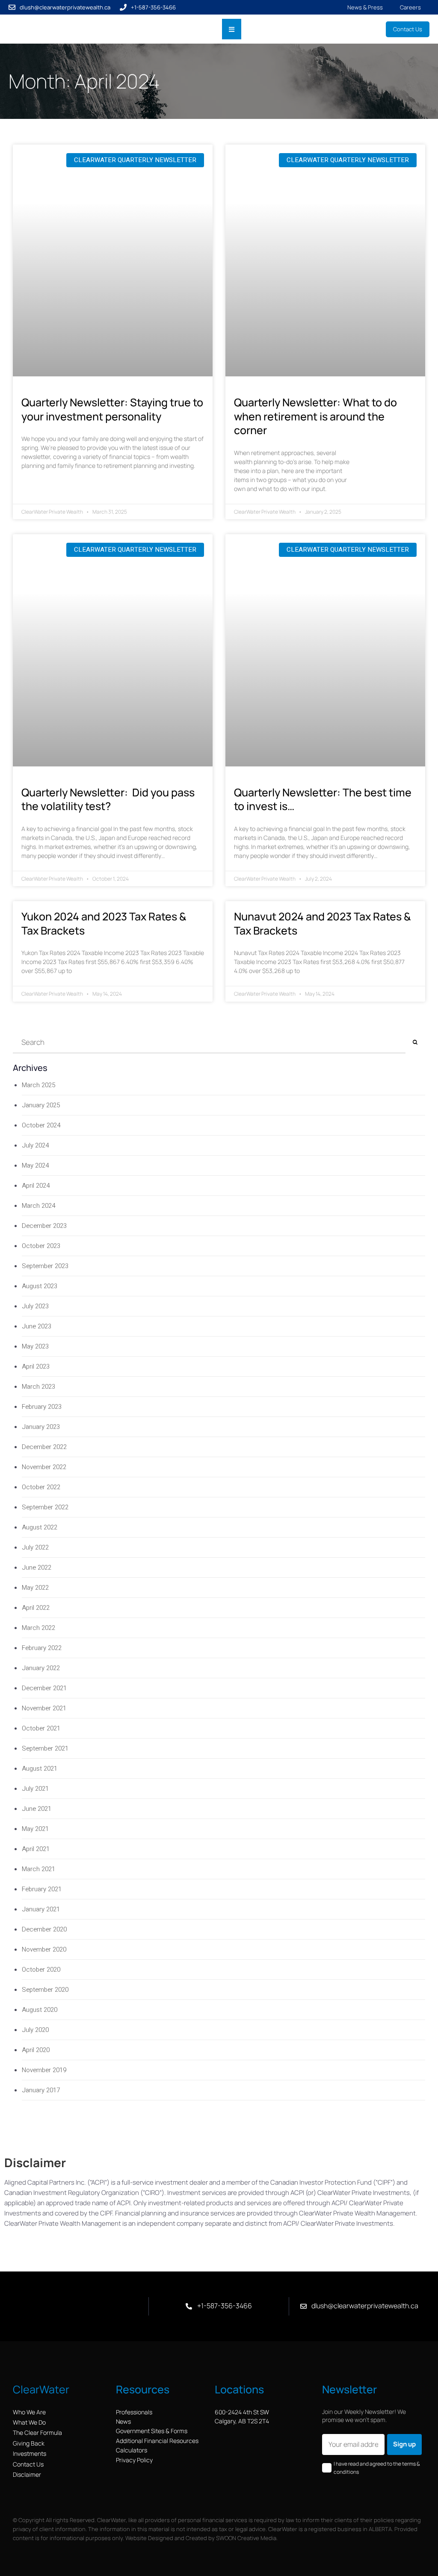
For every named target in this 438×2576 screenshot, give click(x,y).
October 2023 (41, 1246)
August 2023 (40, 1286)
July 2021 (35, 1789)
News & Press (365, 7)
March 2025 (38, 1085)
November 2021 (44, 1708)
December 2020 (44, 1929)
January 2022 (41, 1668)
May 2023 (35, 1346)
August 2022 (40, 1527)
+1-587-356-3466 (153, 7)
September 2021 (45, 1748)
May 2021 (35, 1829)
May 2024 (35, 1165)
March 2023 (38, 1387)
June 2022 (37, 1567)
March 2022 (38, 1628)
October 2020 (41, 1970)
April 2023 (36, 1366)
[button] (232, 29)
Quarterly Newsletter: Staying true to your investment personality (112, 409)
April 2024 (36, 1186)
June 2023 (37, 1326)
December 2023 (44, 1226)
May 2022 (35, 1588)
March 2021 (38, 1869)
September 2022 (45, 1507)
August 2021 (40, 1769)
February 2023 (42, 1407)
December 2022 (44, 1447)
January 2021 (41, 1909)
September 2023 (45, 1266)
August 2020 (40, 2010)
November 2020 (44, 1949)
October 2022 (41, 1487)
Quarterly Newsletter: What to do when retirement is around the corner (315, 416)
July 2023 (35, 1306)
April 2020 (36, 2050)
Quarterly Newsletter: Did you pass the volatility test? (108, 799)
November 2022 (44, 1467)
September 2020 (45, 1990)
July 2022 (35, 1547)
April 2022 (36, 1608)
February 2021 (42, 1889)
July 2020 (35, 2030)
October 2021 (41, 1728)
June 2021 (37, 1809)
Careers (410, 7)
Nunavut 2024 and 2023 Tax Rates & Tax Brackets (322, 923)
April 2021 (36, 1849)
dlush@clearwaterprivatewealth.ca (65, 7)
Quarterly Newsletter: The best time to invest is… (323, 799)
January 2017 (41, 2090)
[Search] (415, 1043)
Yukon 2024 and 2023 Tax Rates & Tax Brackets (104, 923)
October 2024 (41, 1125)
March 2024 (38, 1206)
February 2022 (42, 1648)
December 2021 (44, 1688)
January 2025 (41, 1105)
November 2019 (44, 2070)
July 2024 (35, 1145)
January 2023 (41, 1427)
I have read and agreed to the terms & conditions (377, 2468)
